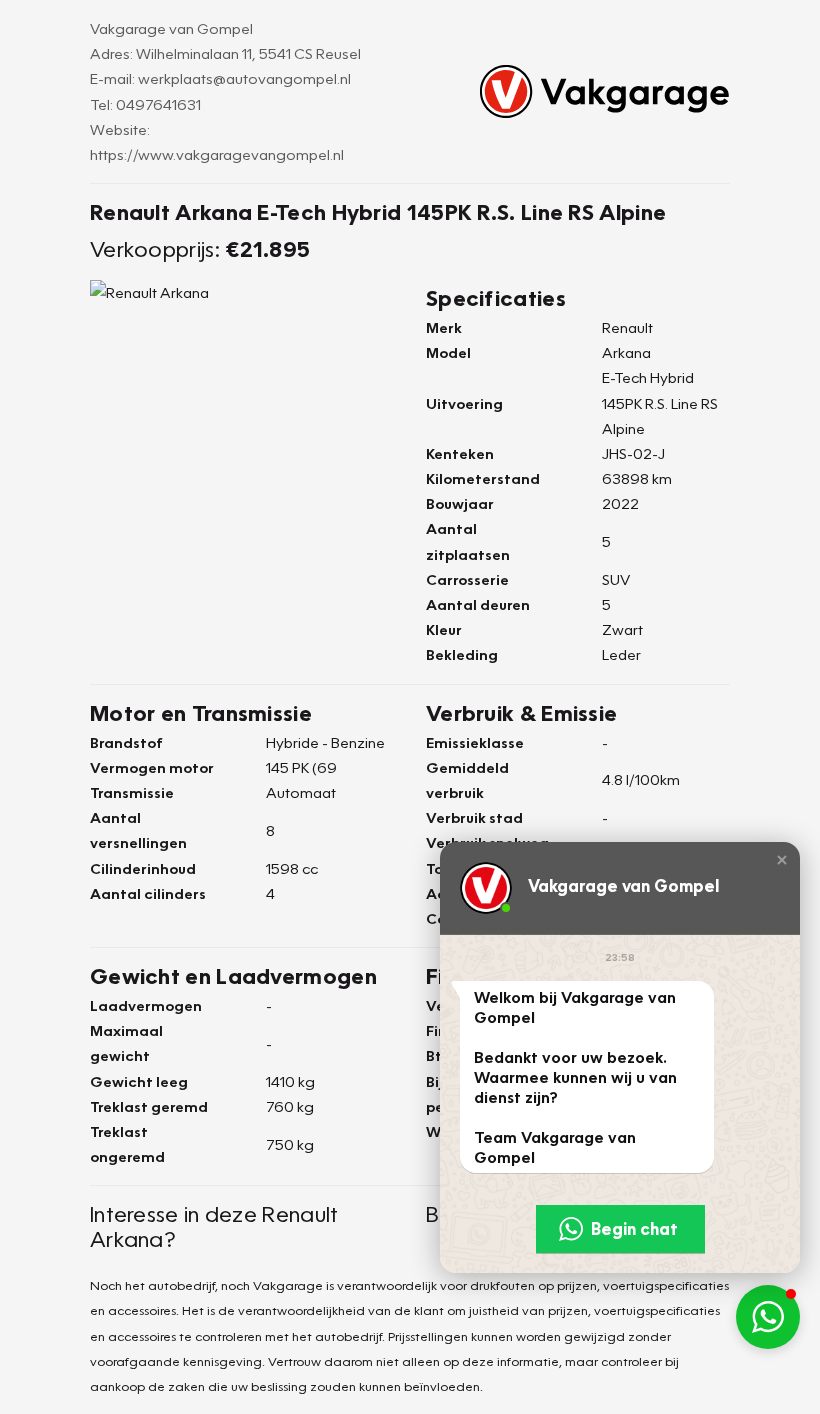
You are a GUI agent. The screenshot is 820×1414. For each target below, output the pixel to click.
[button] (782, 860)
